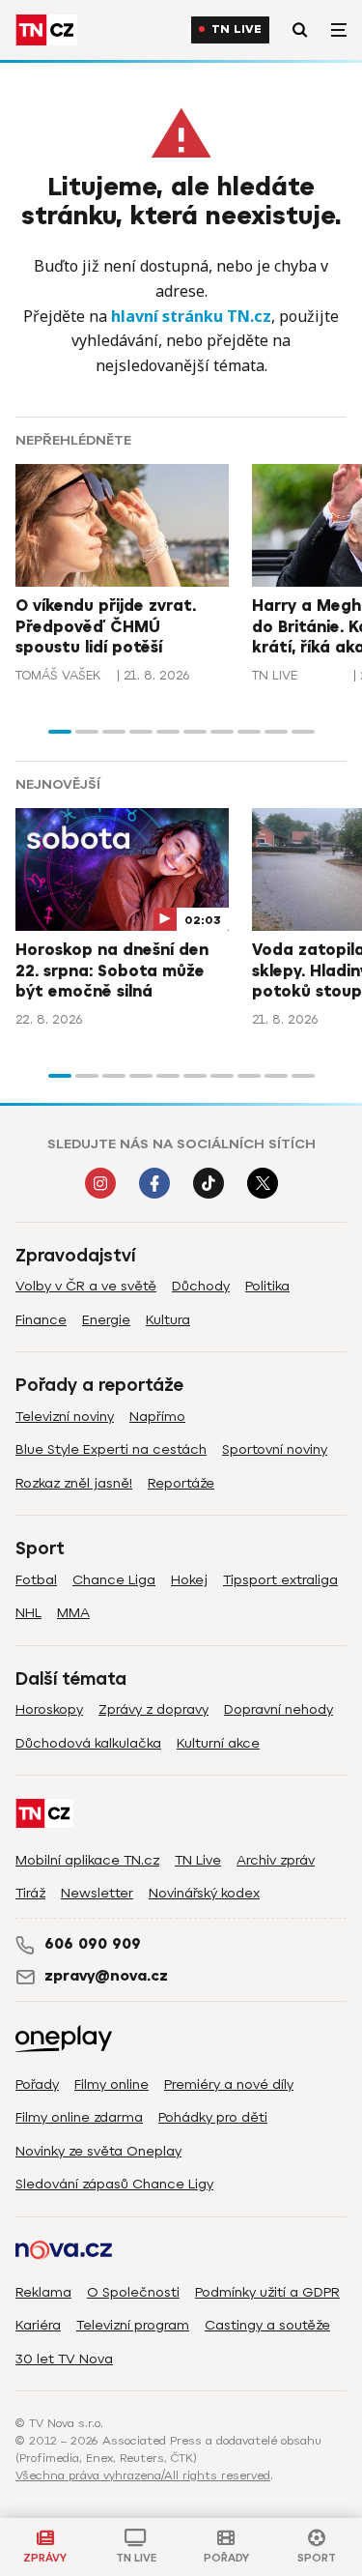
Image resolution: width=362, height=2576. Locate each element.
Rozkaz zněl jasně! (74, 1483)
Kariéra (38, 2325)
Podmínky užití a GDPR (267, 2292)
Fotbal (36, 1580)
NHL (28, 1613)
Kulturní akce (218, 1743)
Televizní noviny (65, 1417)
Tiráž (30, 1893)
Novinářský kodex (204, 1893)
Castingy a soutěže (267, 2325)
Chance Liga (114, 1580)
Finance (41, 1320)
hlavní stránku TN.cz (191, 316)
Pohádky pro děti (213, 2117)
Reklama (43, 2292)
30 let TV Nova (64, 2359)
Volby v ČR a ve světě (86, 1286)
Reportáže (181, 1483)
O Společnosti (133, 2292)
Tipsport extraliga (280, 1580)
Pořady (37, 2084)
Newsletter (97, 1893)
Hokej (189, 1580)
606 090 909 (93, 1944)
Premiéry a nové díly (229, 2084)
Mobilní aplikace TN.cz (87, 1860)
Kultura (168, 1320)
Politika (267, 1286)
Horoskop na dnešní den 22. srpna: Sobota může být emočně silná (112, 971)
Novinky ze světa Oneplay (98, 2151)
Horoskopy (49, 1709)
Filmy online (111, 2084)
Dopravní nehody (278, 1709)
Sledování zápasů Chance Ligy (114, 2184)
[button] (60, 732)
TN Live (237, 29)
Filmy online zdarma (79, 2117)
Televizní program (133, 2325)
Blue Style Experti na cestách (111, 1449)
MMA (73, 1613)
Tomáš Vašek (58, 675)
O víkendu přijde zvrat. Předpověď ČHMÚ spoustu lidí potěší (106, 627)
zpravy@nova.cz (106, 1976)
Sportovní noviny (275, 1449)
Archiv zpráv (276, 1860)
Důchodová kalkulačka (88, 1743)
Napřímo (157, 1417)
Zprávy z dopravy (153, 1709)
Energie (106, 1320)
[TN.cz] (46, 30)
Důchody (201, 1286)
